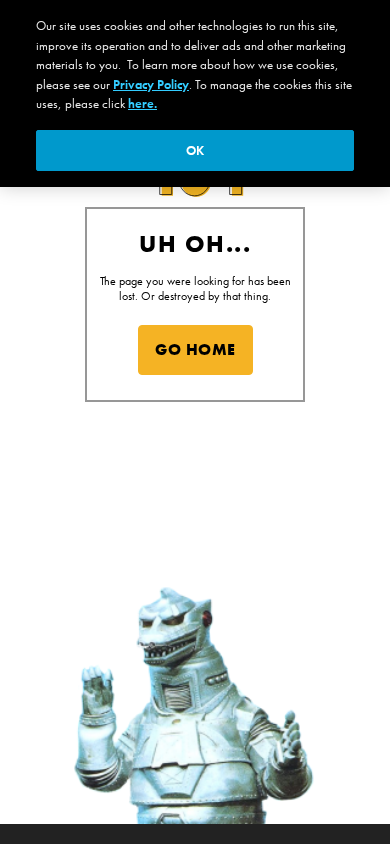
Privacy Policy (151, 84)
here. (142, 103)
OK (195, 150)
